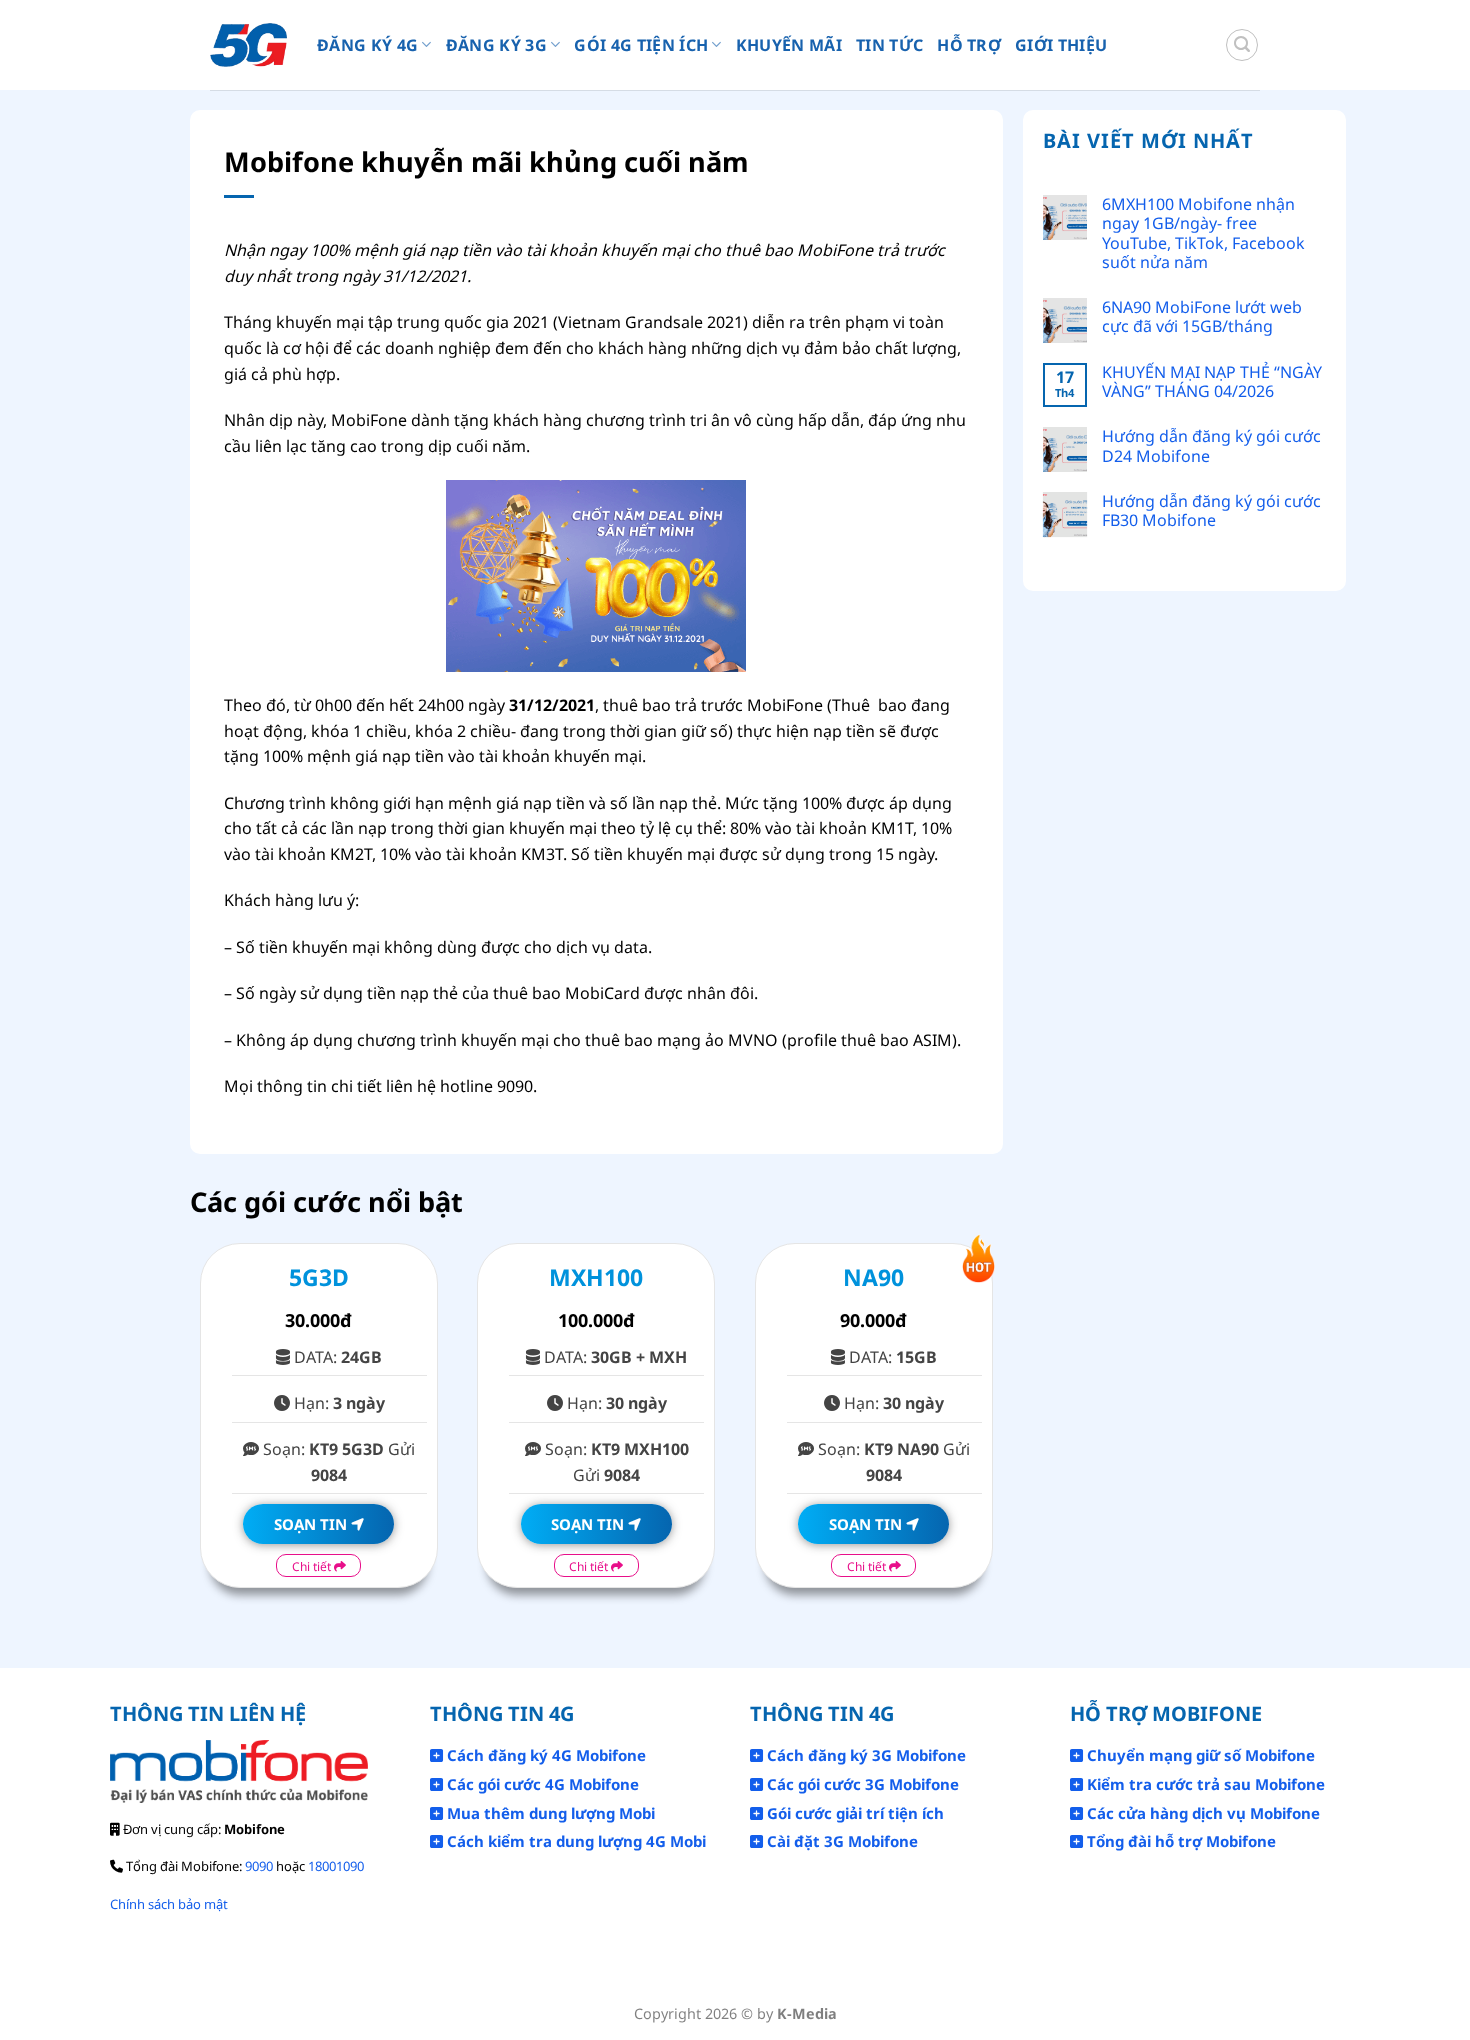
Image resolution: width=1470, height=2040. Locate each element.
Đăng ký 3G (496, 45)
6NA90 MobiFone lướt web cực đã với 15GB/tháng (1202, 317)
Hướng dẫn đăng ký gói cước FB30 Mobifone (1211, 511)
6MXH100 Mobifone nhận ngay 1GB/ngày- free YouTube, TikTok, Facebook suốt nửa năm (1203, 233)
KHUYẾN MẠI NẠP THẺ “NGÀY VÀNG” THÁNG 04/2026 (1212, 382)
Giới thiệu (1061, 45)
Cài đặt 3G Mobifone (840, 1841)
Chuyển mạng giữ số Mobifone (1199, 1755)
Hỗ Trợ (969, 45)
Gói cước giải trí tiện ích (853, 1813)
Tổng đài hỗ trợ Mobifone (1179, 1841)
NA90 (873, 1277)
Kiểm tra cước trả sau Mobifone (1204, 1784)
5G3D (319, 1277)
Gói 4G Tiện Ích (641, 45)
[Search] (1242, 45)
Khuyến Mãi (789, 45)
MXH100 (596, 1277)
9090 (259, 1866)
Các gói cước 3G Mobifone (861, 1784)
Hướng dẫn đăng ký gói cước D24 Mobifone (1211, 446)
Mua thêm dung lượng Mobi (549, 1813)
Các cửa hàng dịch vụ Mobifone (1201, 1813)
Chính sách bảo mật (169, 1904)
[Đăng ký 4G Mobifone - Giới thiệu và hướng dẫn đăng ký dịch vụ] (248, 45)
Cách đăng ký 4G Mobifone (544, 1755)
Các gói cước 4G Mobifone (541, 1784)
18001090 (336, 1866)
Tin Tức (889, 45)
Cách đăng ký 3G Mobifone (864, 1755)
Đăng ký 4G (367, 45)
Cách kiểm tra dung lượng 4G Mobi (574, 1841)
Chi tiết (313, 1566)
